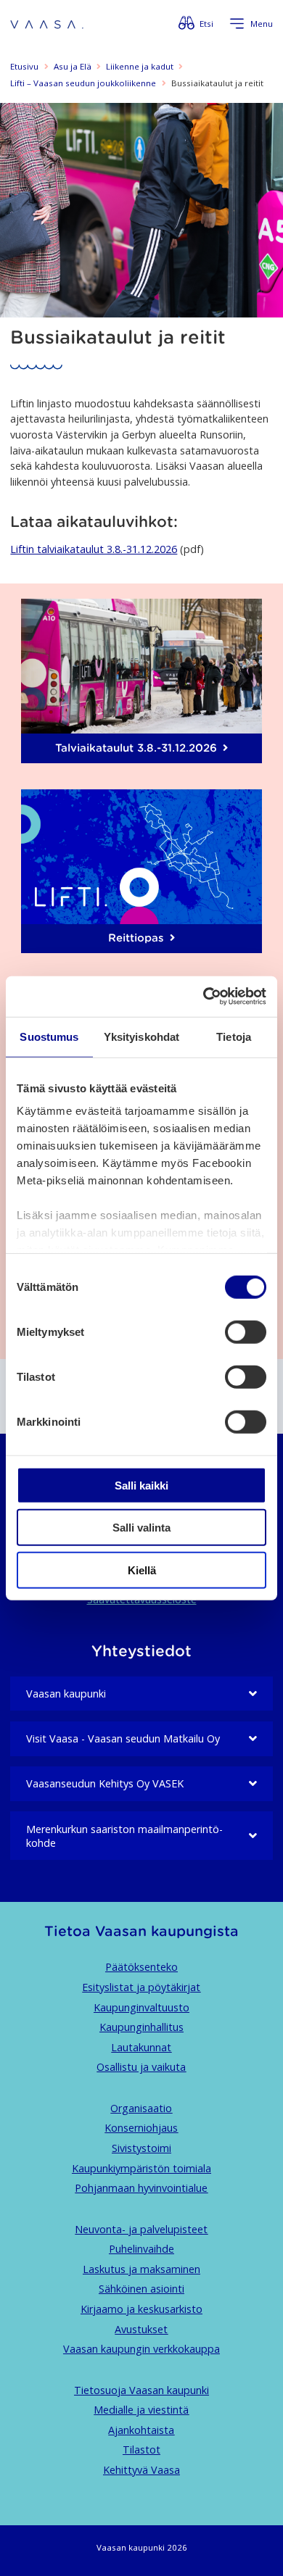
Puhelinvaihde (141, 2249)
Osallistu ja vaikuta (141, 2067)
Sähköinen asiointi (141, 2289)
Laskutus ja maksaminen (141, 2269)
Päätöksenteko (141, 1967)
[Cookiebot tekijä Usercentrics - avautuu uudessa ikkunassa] (204, 997)
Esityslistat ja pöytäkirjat (141, 1987)
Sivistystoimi (141, 2148)
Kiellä (142, 1570)
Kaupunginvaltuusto (141, 2007)
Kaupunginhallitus (141, 2027)
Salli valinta (141, 1528)
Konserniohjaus (141, 2128)
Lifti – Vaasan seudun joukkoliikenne (83, 83)
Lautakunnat (141, 2047)
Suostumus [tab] (49, 1036)
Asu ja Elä (73, 66)
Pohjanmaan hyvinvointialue (141, 2188)
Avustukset (141, 2329)
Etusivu (24, 66)
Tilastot (141, 2450)
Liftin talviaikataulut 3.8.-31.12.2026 (94, 549)
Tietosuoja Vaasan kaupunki (141, 2390)
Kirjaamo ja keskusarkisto (141, 2309)
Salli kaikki (141, 1485)
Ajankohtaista (141, 2430)
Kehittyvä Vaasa (141, 2470)
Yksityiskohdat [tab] (141, 1036)
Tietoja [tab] (234, 1036)
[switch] (246, 1331)
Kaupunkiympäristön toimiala (141, 2168)
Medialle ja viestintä (141, 2410)
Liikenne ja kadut (140, 66)
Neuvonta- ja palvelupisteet (141, 2229)
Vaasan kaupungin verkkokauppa (141, 2349)
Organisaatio (141, 2108)
